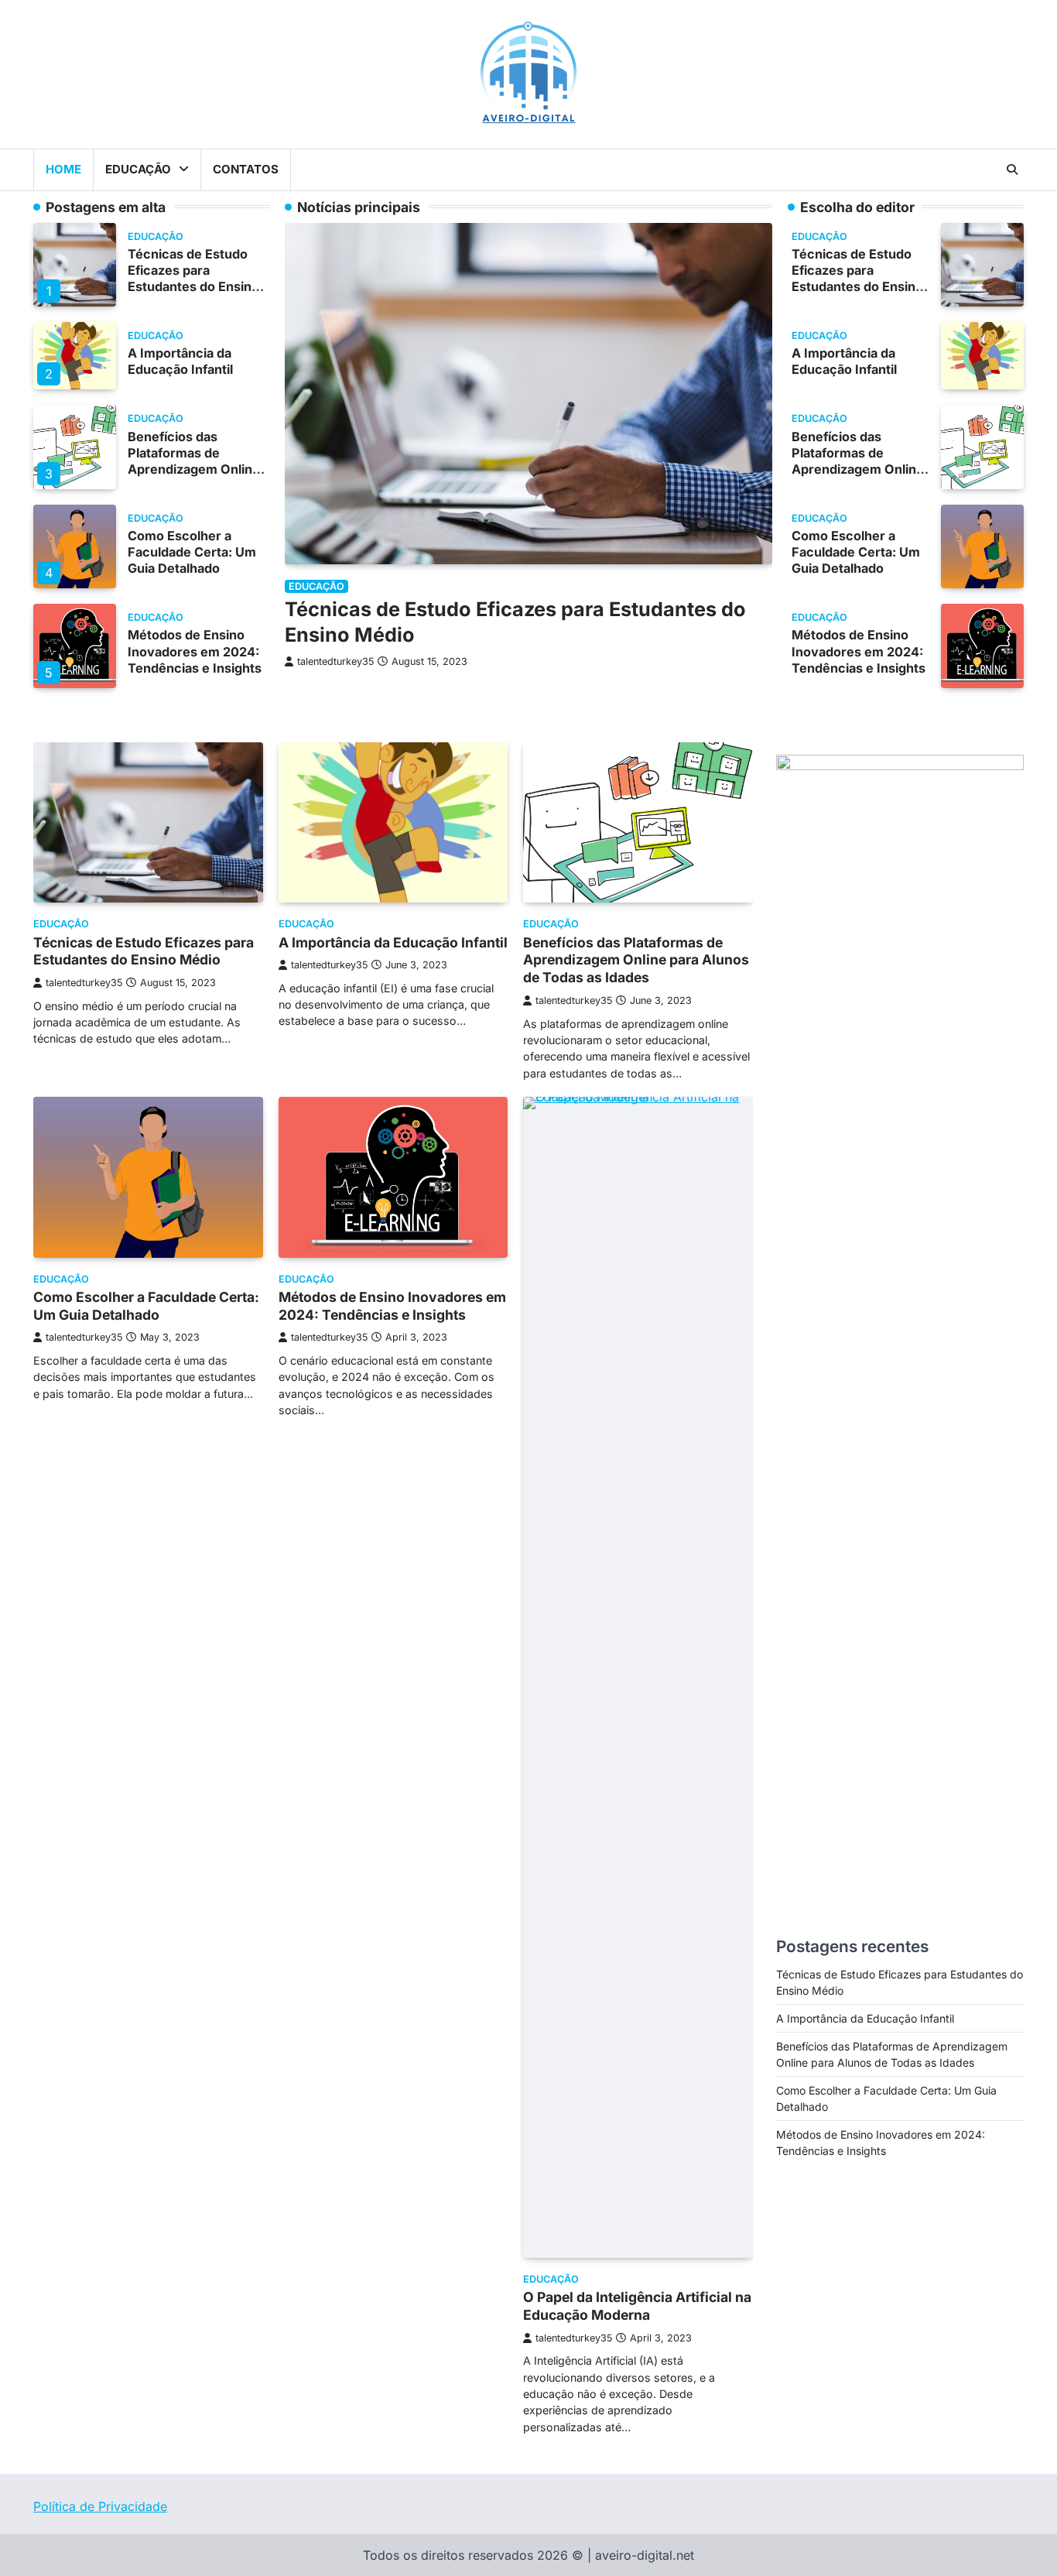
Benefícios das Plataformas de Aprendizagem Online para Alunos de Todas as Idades (194, 469)
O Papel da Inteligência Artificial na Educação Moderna (637, 2306)
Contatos (246, 169)
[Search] (1012, 170)
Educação (138, 169)
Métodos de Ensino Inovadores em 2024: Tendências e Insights (195, 651)
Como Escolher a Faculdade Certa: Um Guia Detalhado (192, 552)
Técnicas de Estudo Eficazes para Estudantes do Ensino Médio (193, 278)
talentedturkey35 (335, 661)
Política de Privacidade (100, 2506)
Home (63, 169)
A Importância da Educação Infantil (180, 361)
